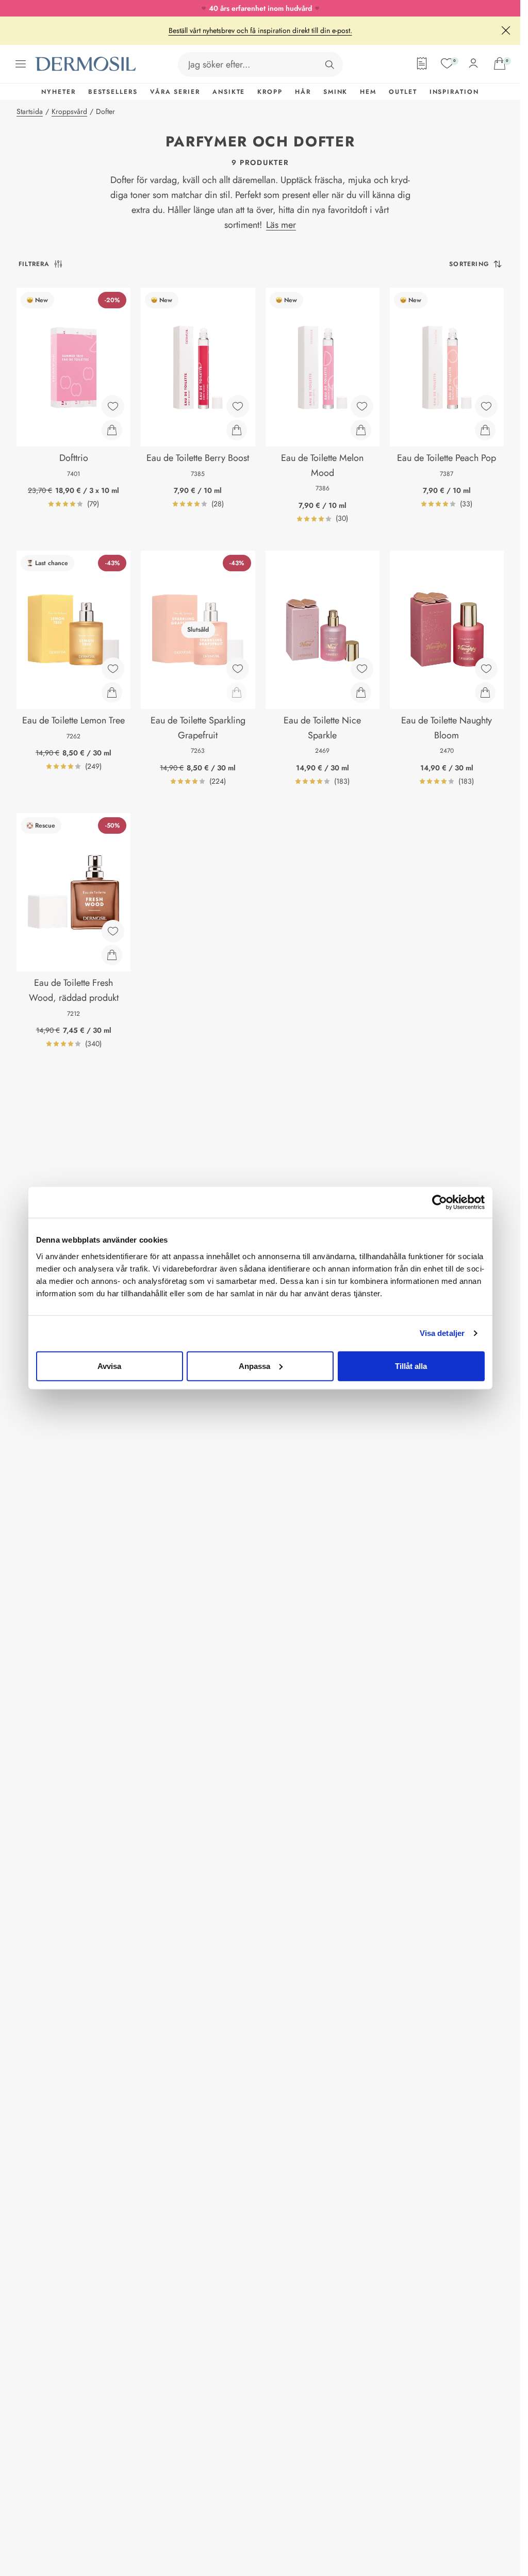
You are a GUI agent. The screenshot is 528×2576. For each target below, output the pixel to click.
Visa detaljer (442, 1333)
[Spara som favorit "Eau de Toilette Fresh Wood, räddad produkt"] (113, 931)
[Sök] (329, 64)
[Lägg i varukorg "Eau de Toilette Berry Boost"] (237, 430)
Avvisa (109, 1366)
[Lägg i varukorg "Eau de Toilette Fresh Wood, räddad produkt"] (112, 955)
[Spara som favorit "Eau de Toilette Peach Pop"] (486, 406)
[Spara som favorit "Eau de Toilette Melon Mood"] (362, 406)
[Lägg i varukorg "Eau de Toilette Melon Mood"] (361, 430)
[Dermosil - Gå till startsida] (87, 64)
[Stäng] (506, 30)
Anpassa (254, 1366)
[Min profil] (473, 63)
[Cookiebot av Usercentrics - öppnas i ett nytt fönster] (440, 1202)
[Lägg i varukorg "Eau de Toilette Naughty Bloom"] (485, 692)
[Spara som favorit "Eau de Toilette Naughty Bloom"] (486, 669)
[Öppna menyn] (21, 64)
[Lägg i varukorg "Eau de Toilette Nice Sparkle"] (361, 692)
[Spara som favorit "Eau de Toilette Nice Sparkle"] (362, 669)
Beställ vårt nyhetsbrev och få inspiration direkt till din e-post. (260, 30)
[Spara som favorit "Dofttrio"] (113, 406)
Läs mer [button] (281, 225)
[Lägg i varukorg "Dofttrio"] (112, 430)
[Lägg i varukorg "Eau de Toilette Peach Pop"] (485, 430)
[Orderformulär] (422, 63)
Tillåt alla (411, 1366)
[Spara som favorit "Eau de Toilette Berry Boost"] (238, 406)
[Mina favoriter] (447, 63)
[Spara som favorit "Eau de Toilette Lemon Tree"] (113, 669)
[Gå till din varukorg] (500, 63)
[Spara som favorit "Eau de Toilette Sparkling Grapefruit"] (238, 669)
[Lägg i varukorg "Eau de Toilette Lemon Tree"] (112, 692)
